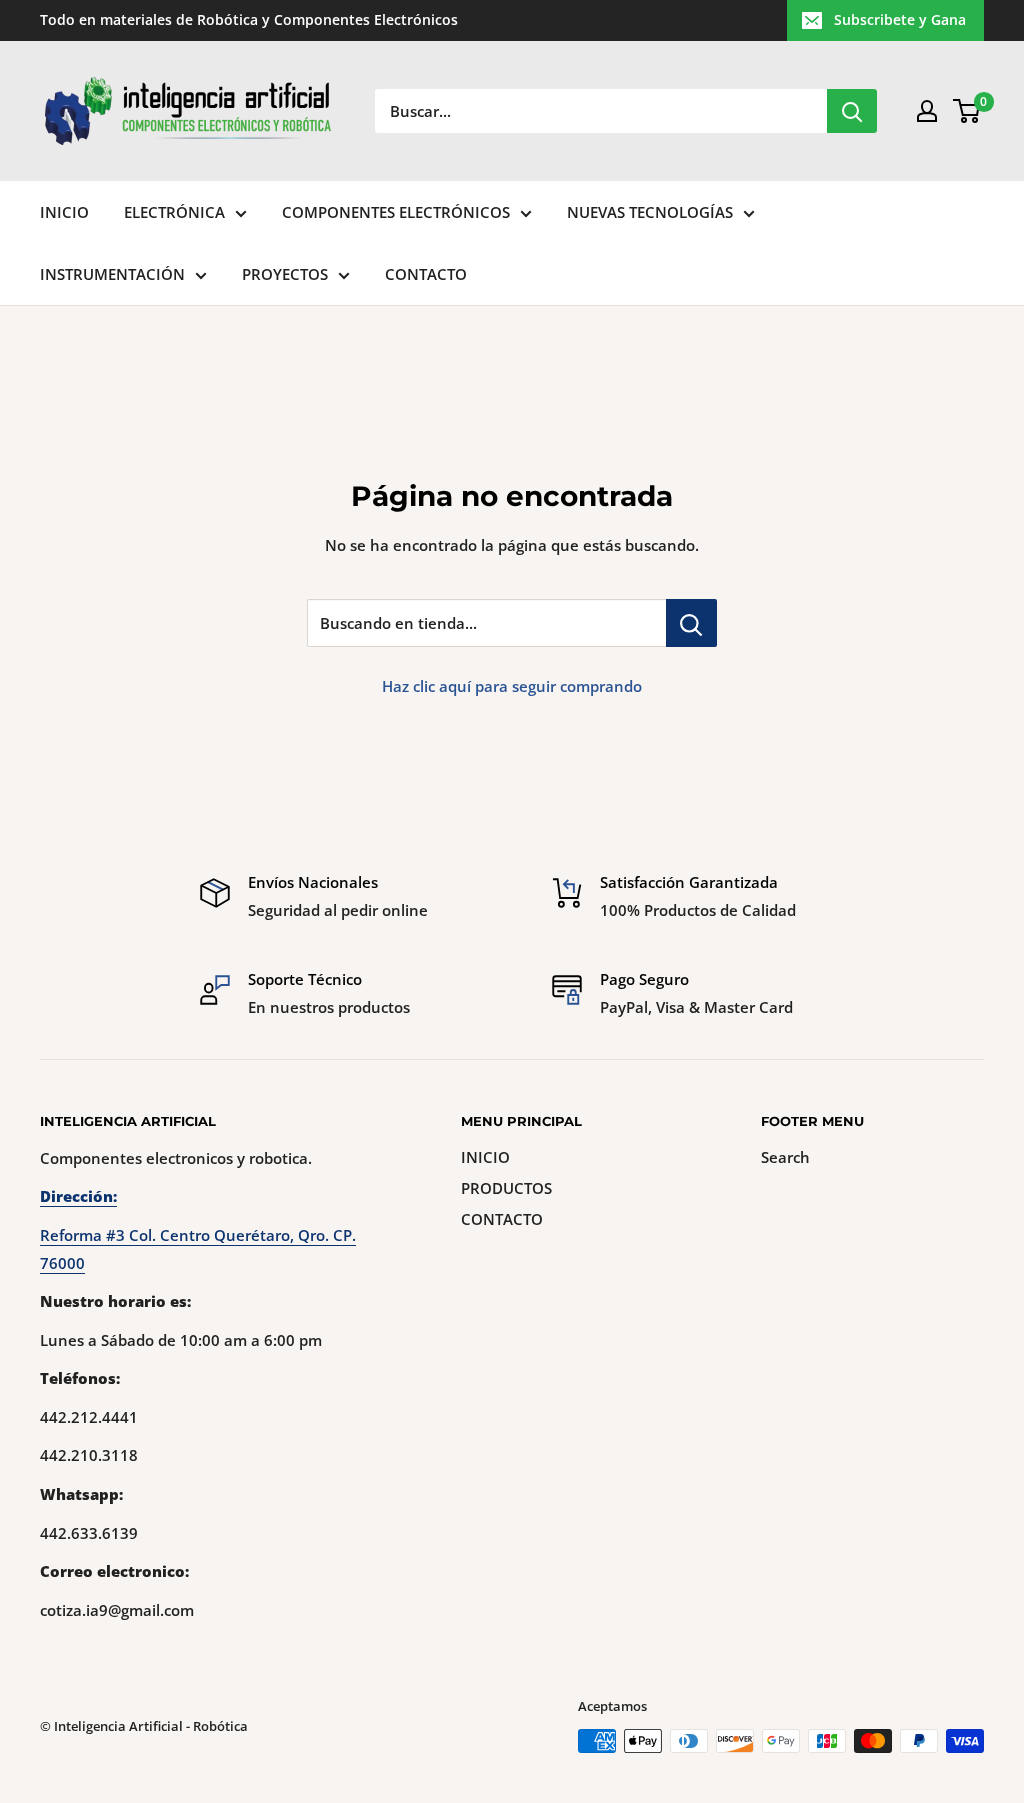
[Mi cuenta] (927, 111)
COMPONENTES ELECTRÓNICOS (396, 212)
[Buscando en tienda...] (691, 623)
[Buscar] (852, 111)
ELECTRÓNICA (174, 212)
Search (785, 1157)
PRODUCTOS (506, 1188)
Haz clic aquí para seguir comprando (512, 686)
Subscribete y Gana (900, 19)
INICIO (64, 212)
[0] (967, 111)
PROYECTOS (285, 274)
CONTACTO (426, 274)
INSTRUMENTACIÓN (112, 274)
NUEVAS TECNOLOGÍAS (650, 212)
